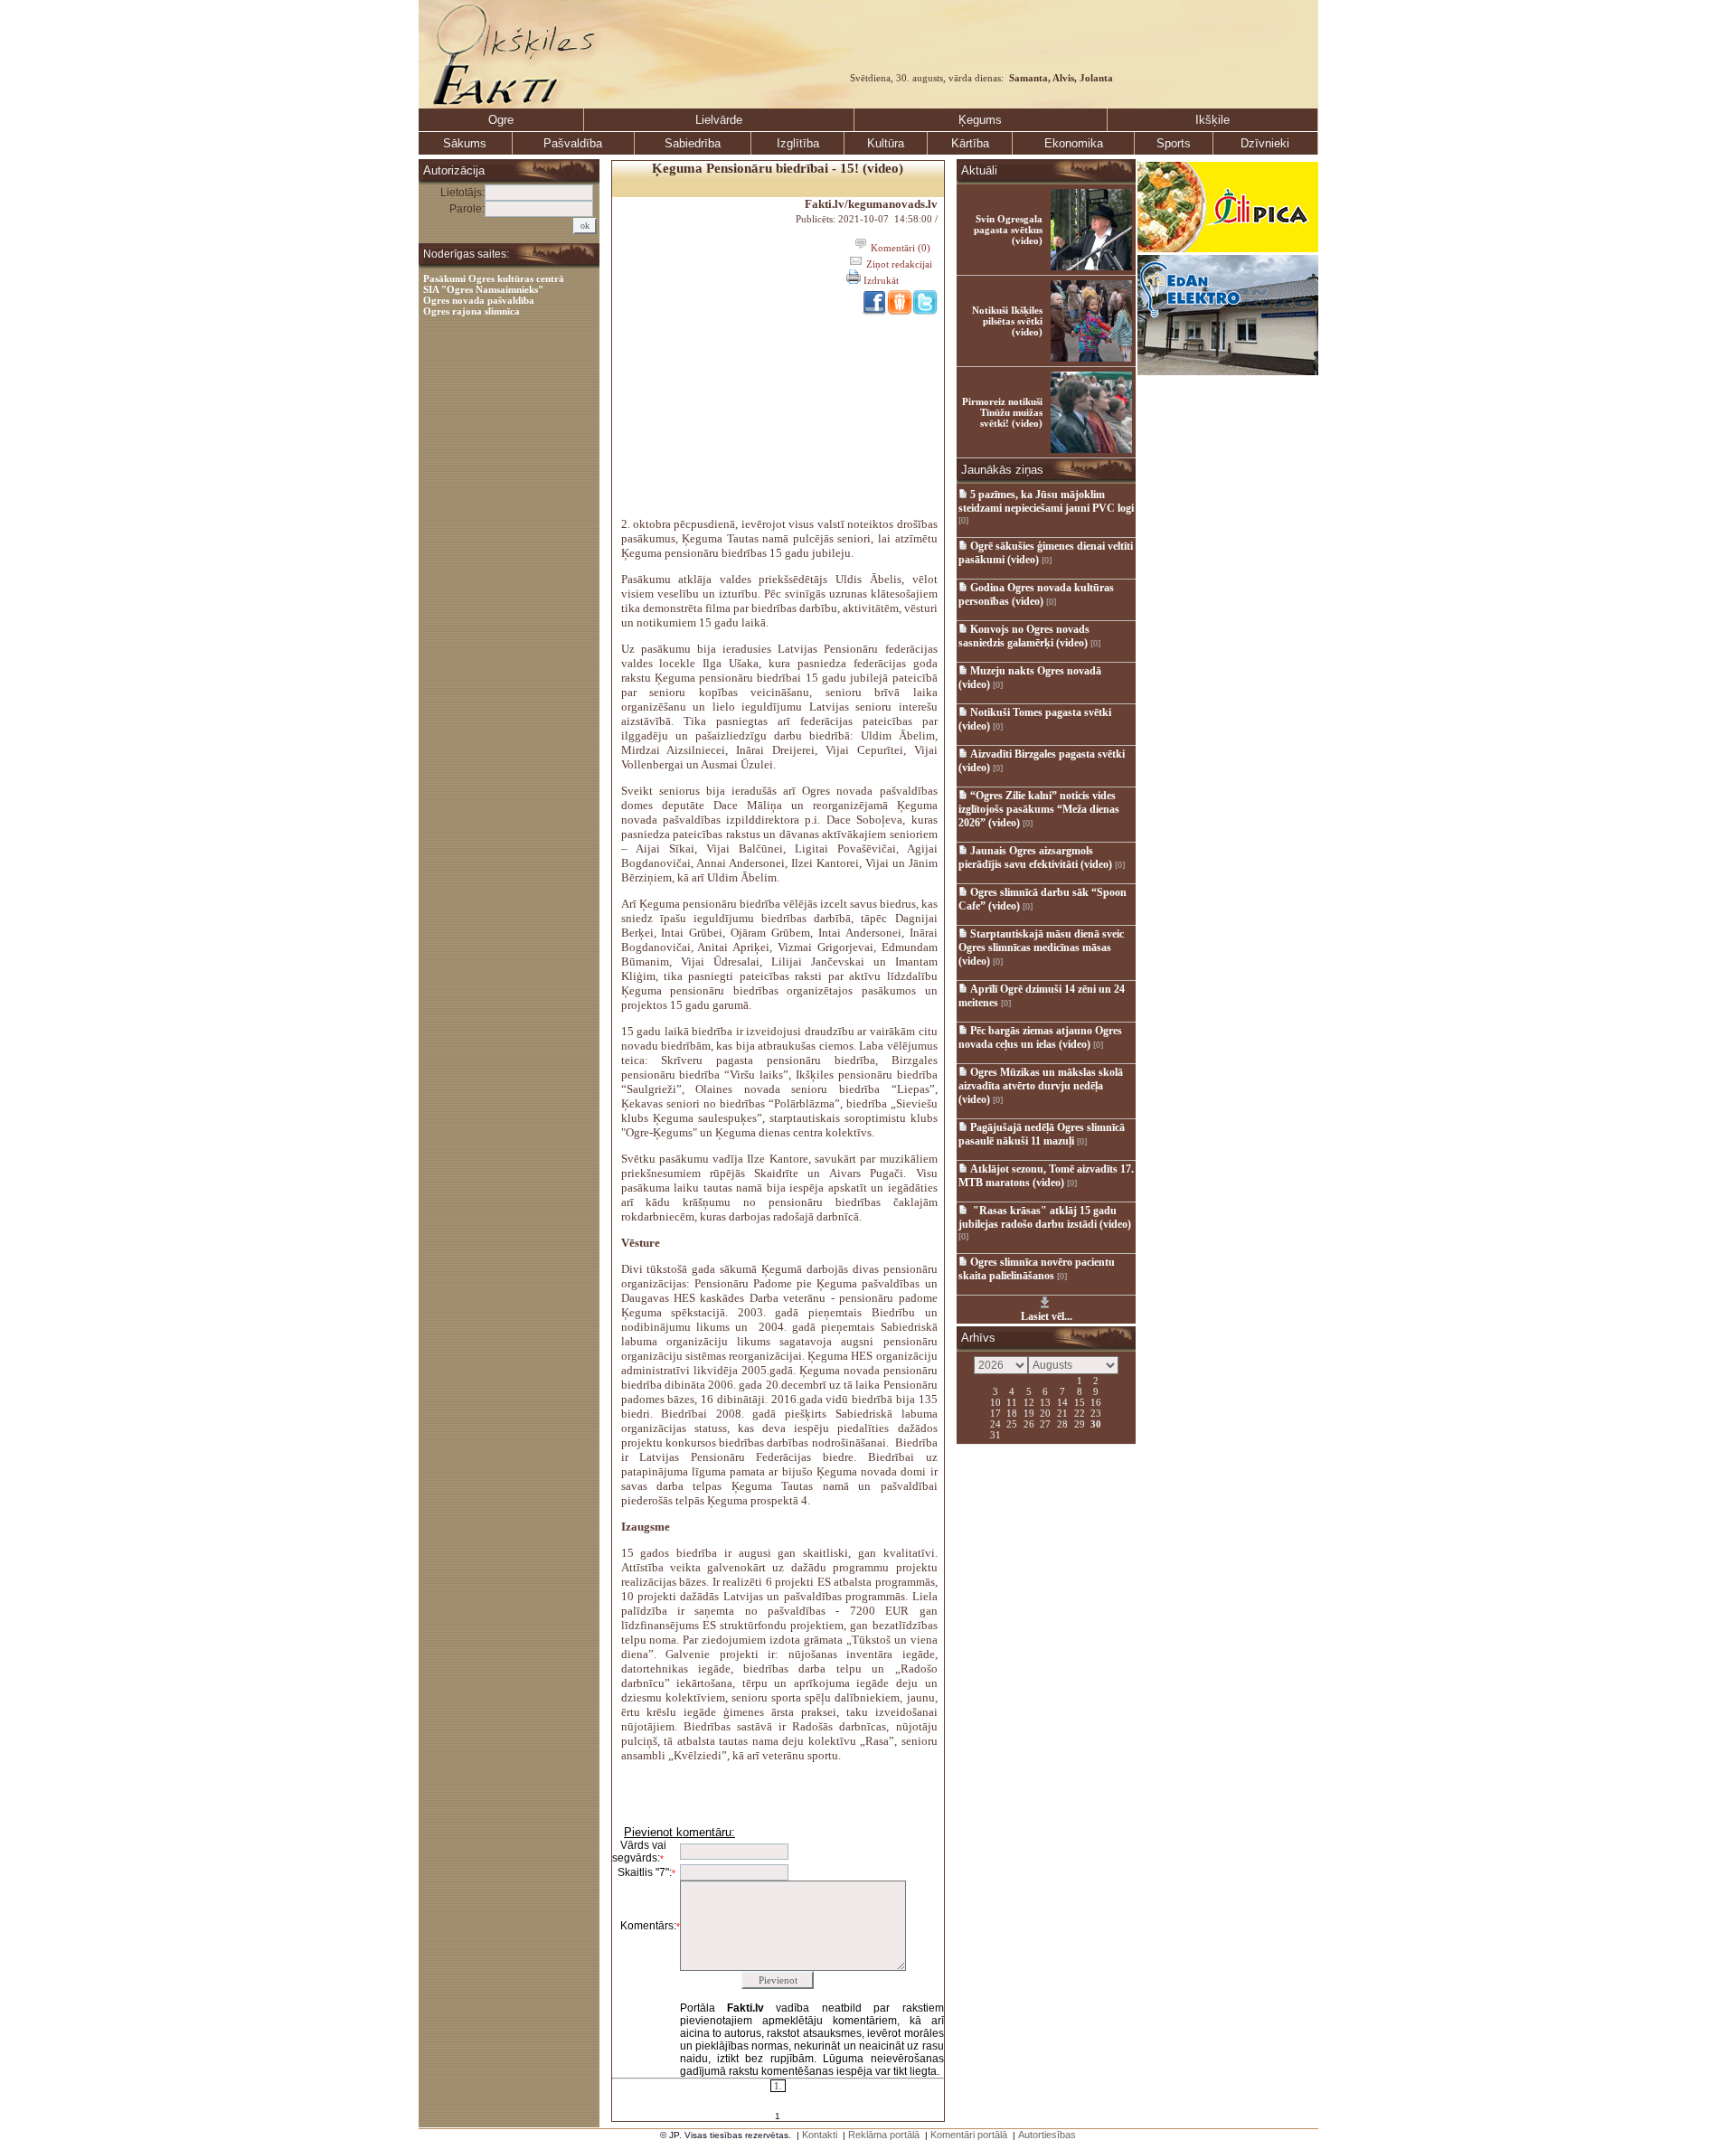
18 (1012, 1412)
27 (1045, 1423)
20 (1045, 1412)
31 (995, 1434)
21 (1062, 1412)
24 (995, 1423)
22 (1080, 1412)
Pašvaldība (573, 143)
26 (1029, 1423)
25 (1012, 1423)
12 (1029, 1401)
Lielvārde (719, 120)
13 (1045, 1401)
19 (1029, 1412)
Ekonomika (1074, 143)
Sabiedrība (693, 143)
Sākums (465, 143)
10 (995, 1401)
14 (1062, 1401)
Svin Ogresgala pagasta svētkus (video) (1008, 230)
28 (1062, 1423)
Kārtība (970, 143)
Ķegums (980, 120)
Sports (1174, 143)
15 (1080, 1401)
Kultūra (886, 143)
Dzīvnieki (1265, 143)
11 (1012, 1401)
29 (1080, 1423)
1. (778, 2086)
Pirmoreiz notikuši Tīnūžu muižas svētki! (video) (1002, 412)
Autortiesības (1047, 2135)
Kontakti (820, 2135)
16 (1096, 1401)
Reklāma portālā (884, 2135)
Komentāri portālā (969, 2135)
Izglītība (798, 143)
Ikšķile (1212, 120)
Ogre (501, 120)
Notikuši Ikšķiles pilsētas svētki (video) (1007, 321)
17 (995, 1412)
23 (1096, 1412)
